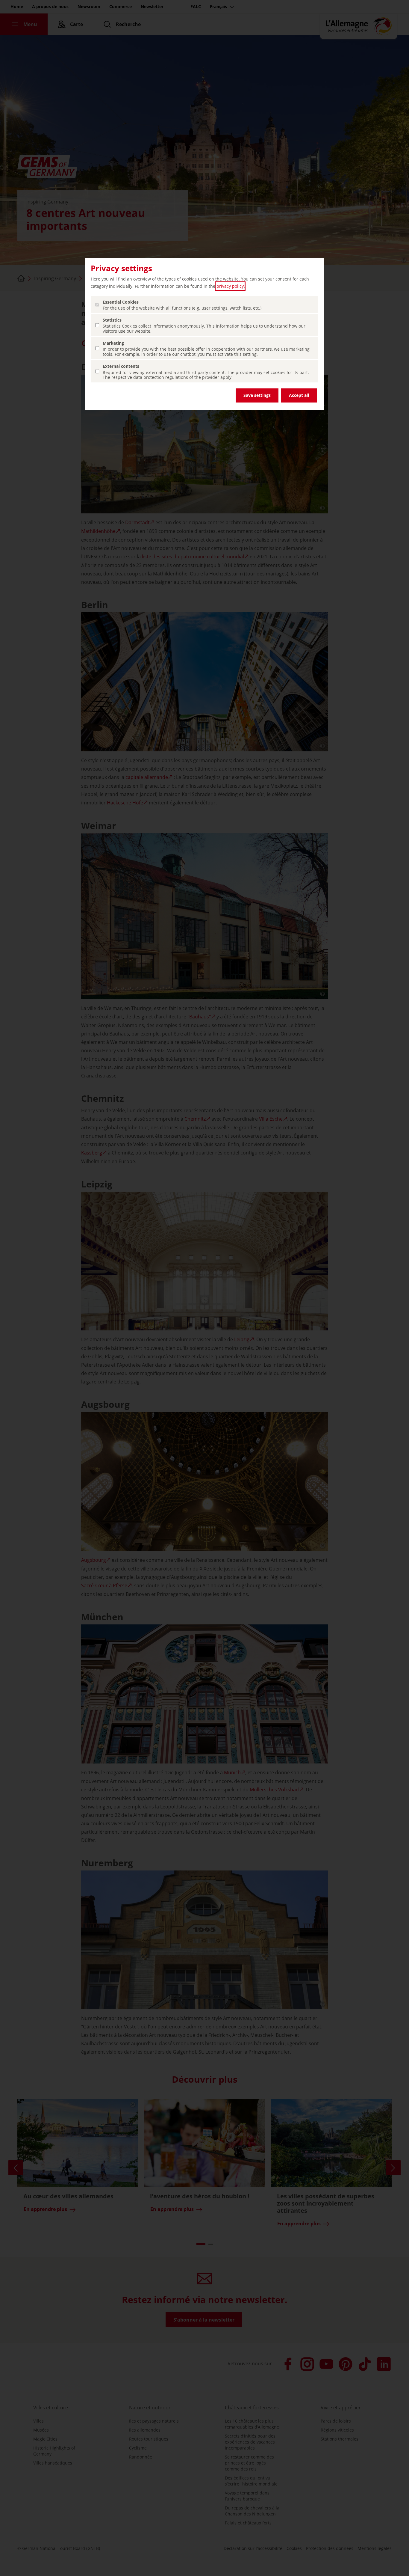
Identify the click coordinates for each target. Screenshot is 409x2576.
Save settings (257, 395)
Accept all (299, 395)
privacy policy (230, 286)
